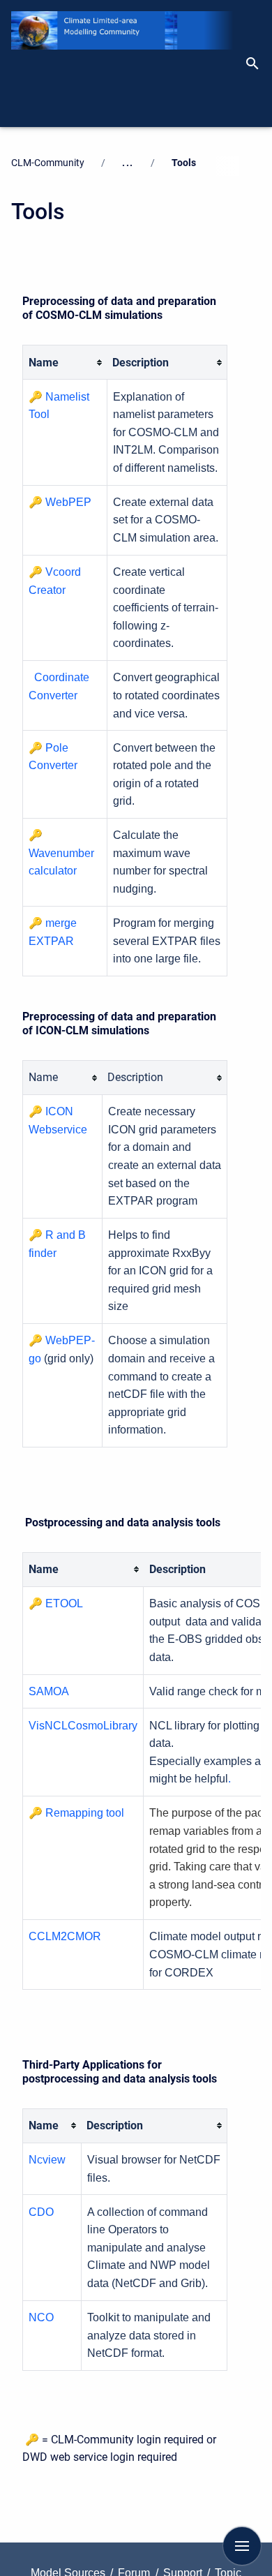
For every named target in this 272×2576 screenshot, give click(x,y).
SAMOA (49, 1691)
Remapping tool (85, 1813)
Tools (184, 163)
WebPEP (68, 502)
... (128, 163)
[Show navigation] (242, 2546)
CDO (41, 2212)
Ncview (47, 2160)
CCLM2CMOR (65, 1936)
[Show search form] (258, 64)
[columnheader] (65, 363)
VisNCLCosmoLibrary (83, 1726)
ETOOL (64, 1603)
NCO (41, 2317)
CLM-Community (48, 163)
